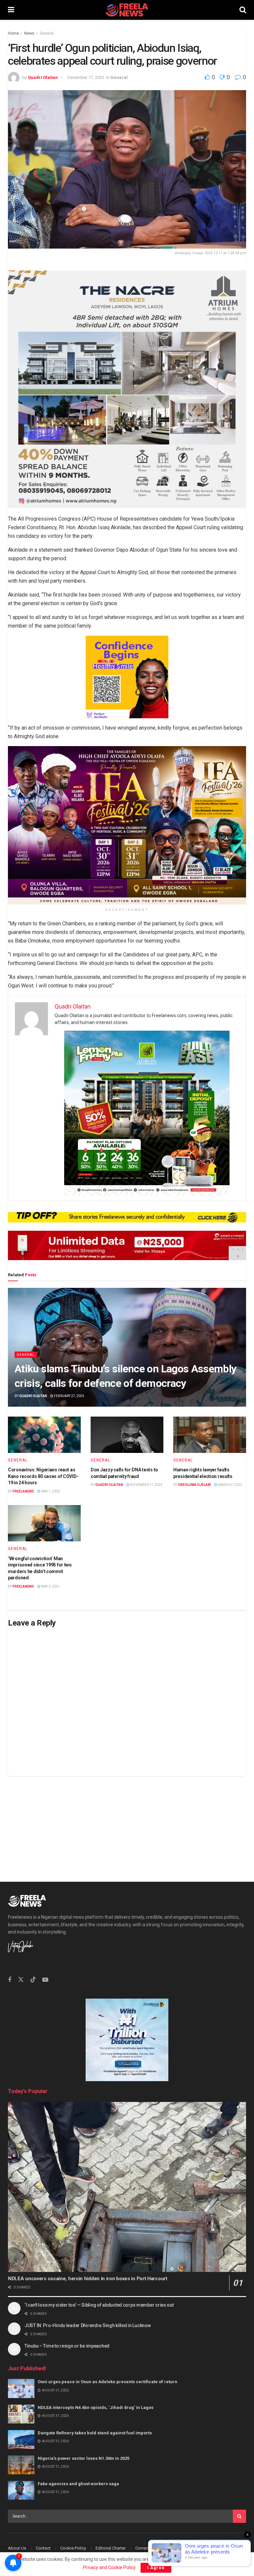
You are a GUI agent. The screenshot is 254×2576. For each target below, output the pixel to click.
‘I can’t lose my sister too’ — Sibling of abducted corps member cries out (99, 2305)
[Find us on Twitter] (21, 1980)
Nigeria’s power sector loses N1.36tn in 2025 (84, 2458)
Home (13, 33)
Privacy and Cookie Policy (109, 2567)
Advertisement (193, 2548)
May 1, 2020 (50, 1491)
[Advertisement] (127, 1822)
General (47, 33)
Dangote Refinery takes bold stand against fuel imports (95, 2433)
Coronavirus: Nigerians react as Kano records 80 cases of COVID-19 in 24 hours (43, 1476)
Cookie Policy (73, 2548)
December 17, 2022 (86, 77)
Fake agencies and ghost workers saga (78, 2484)
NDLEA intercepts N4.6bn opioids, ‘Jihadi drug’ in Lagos (96, 2407)
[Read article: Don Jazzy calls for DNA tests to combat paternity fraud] (127, 1435)
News (29, 33)
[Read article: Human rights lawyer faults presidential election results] (210, 1435)
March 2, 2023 (230, 1485)
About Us (17, 2548)
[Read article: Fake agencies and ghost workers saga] (21, 2490)
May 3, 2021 (50, 1586)
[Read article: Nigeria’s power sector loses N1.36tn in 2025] (21, 2465)
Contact (43, 2548)
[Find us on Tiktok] (33, 1980)
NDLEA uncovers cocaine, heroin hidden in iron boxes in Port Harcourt (88, 2279)
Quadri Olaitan (43, 77)
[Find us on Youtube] (45, 1980)
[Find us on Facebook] (10, 1980)
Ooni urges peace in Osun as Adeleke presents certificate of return (107, 2382)
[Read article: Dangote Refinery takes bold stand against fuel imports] (21, 2439)
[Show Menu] (11, 10)
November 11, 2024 (146, 1485)
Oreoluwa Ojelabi (194, 1485)
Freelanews (23, 1491)
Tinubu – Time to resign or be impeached (67, 2346)
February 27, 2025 (69, 1396)
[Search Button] (243, 10)
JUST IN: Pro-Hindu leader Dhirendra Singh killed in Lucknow (87, 2325)
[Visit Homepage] (127, 10)
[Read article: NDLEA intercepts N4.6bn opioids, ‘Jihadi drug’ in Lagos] (21, 2414)
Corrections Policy (152, 2548)
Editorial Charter (111, 2548)
